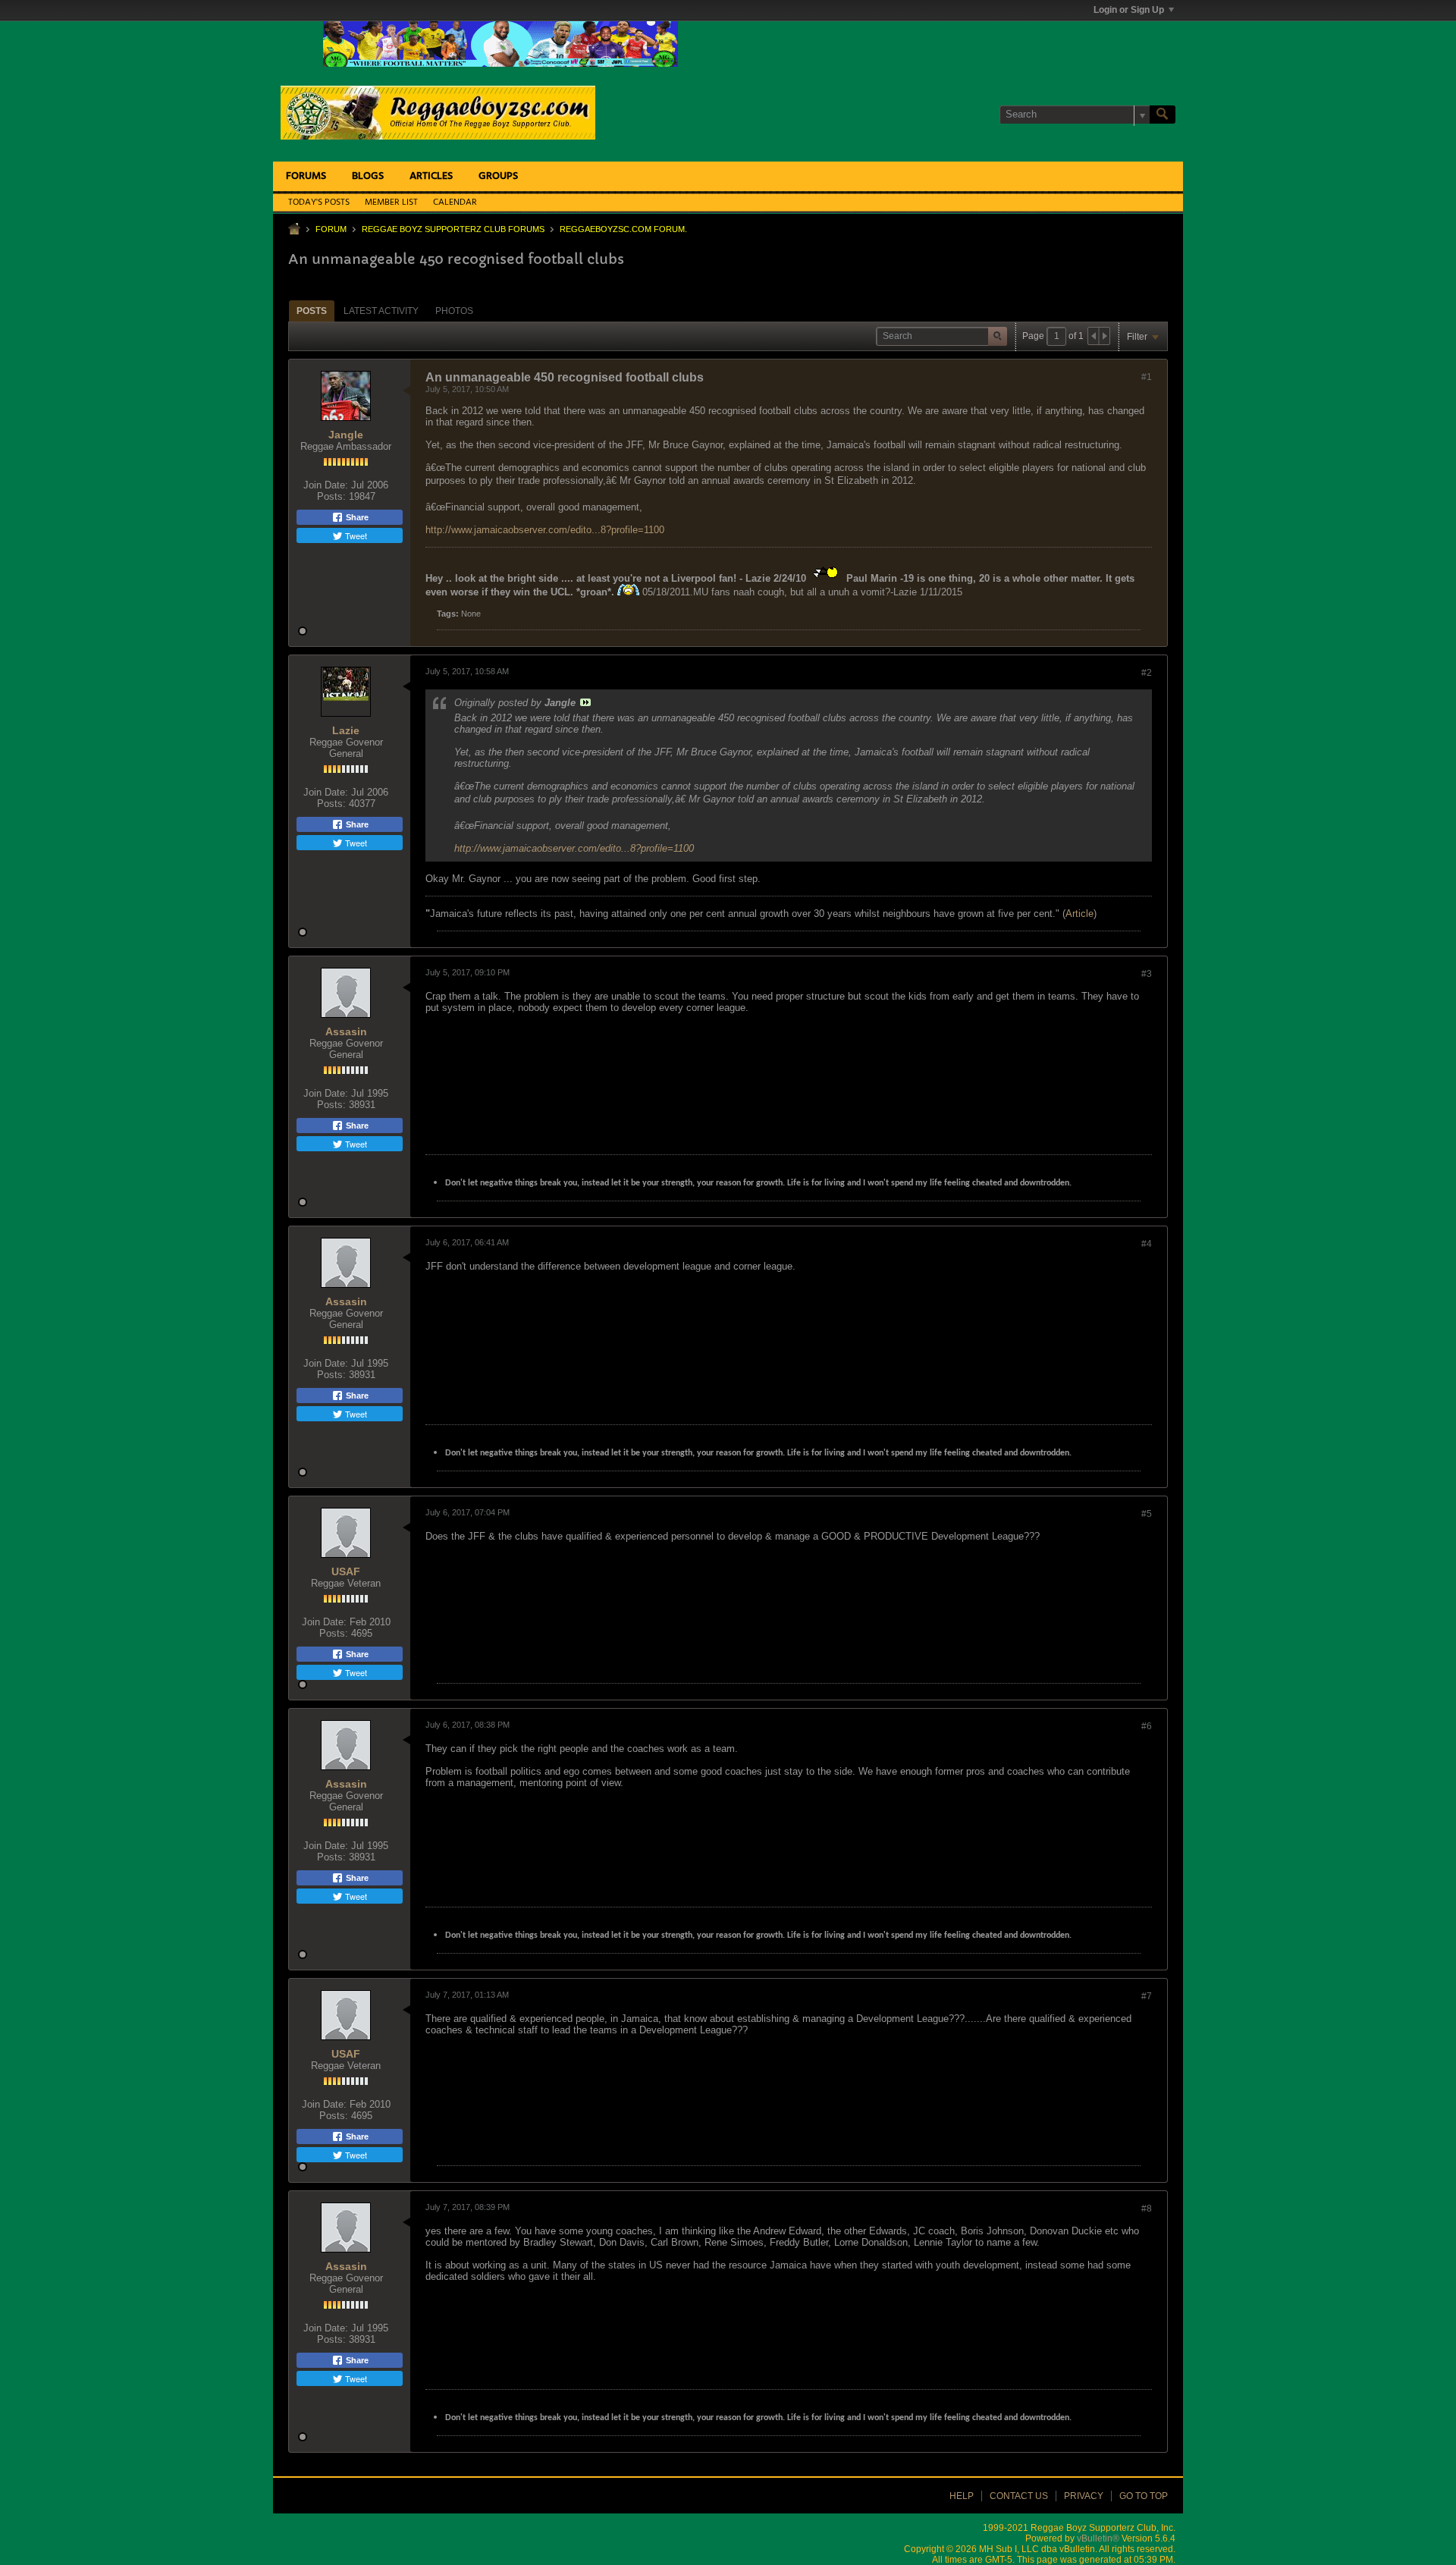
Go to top (1144, 2496)
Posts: (331, 496)
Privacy (1084, 2496)
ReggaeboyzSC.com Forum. (623, 229)
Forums (306, 176)
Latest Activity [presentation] (381, 311)
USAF (346, 1571)
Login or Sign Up (1129, 10)
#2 (1147, 673)
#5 (1147, 1514)
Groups (498, 176)
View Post (585, 702)
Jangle (346, 435)
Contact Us (1019, 2496)
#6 (1147, 1726)
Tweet (355, 535)
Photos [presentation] (454, 311)
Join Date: (326, 485)
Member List (391, 202)
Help (962, 2496)
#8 (1147, 2209)
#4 (1147, 1244)
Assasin (346, 1031)
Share (356, 517)
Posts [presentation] (312, 311)
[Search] (1163, 115)
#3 (1147, 974)
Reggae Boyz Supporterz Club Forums (453, 229)
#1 (1147, 377)
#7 (1147, 1996)
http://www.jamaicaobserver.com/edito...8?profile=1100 (545, 530)
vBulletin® (1098, 2538)
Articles (431, 176)
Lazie (346, 730)
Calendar (455, 202)
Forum (331, 229)
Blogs (368, 176)
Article (1079, 914)
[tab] (312, 311)
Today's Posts (319, 202)
